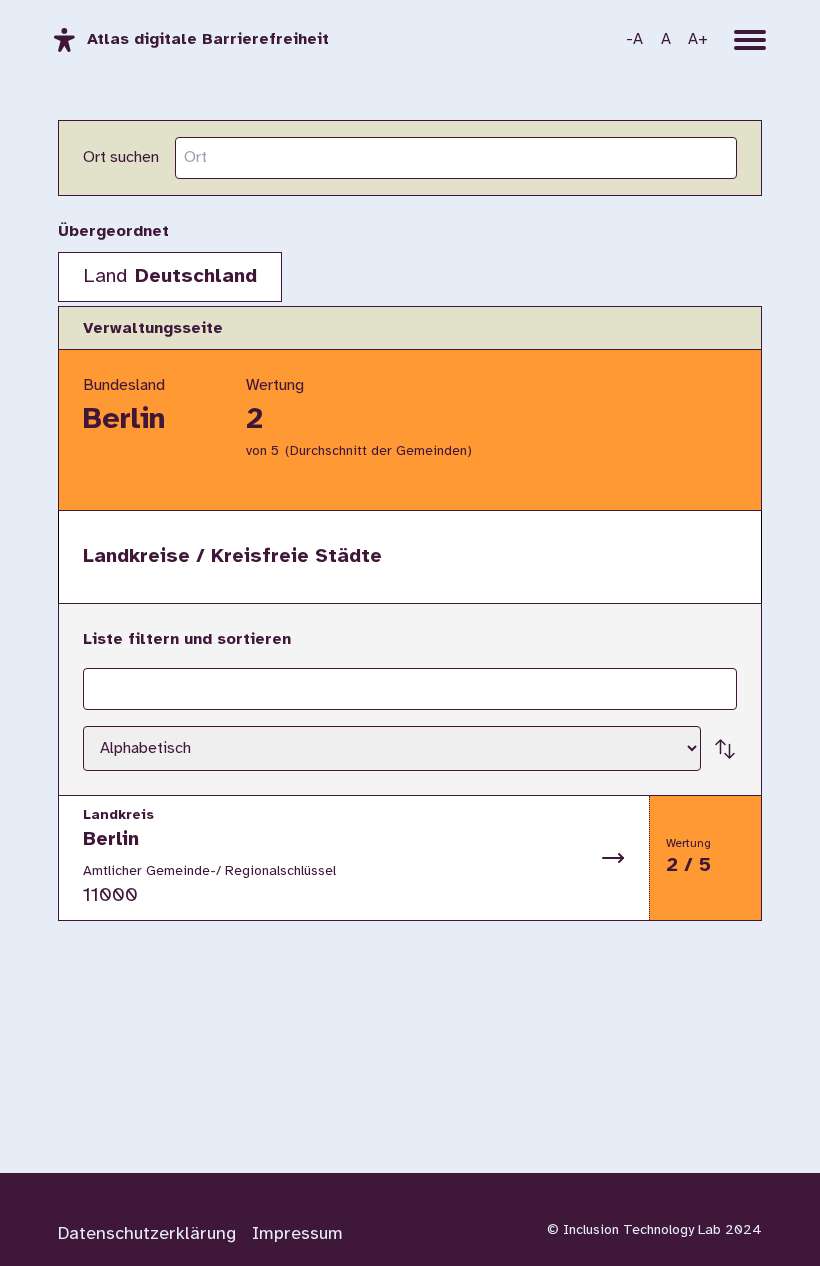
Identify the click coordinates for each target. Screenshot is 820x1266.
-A (634, 39)
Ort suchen (121, 157)
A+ (698, 39)
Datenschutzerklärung (147, 1234)
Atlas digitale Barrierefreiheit (208, 39)
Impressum (297, 1234)
